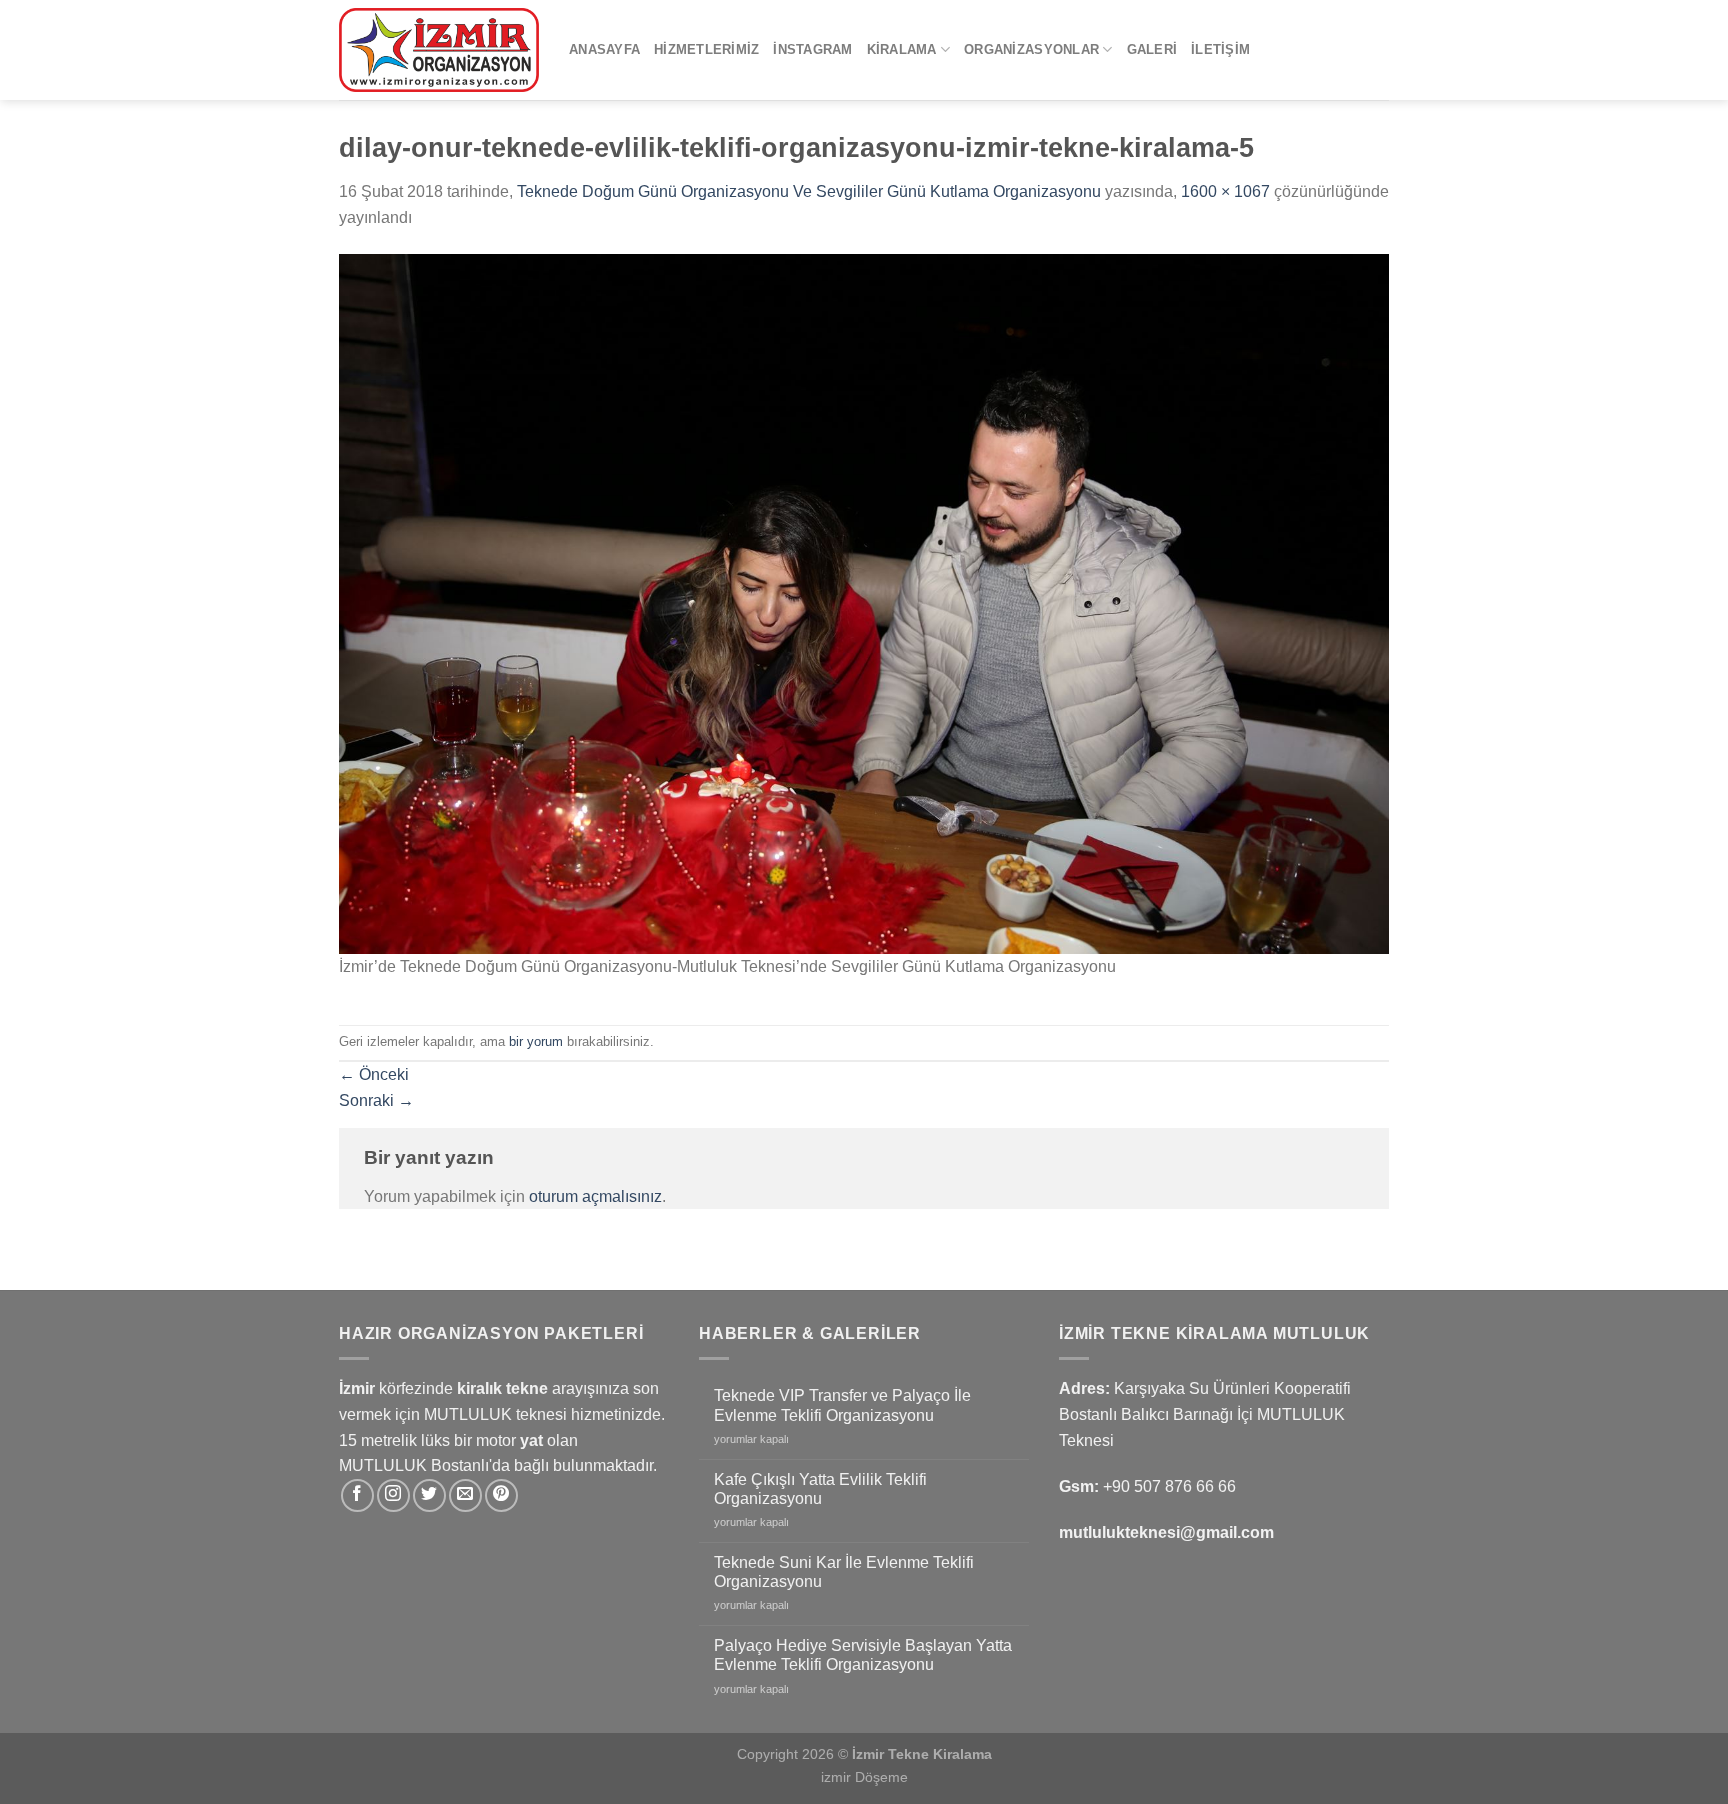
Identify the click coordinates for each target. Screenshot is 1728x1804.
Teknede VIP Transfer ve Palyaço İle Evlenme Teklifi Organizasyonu (842, 1405)
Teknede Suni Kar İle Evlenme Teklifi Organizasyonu (844, 1572)
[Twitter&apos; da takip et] (429, 1495)
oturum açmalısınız (595, 1196)
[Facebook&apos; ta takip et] (357, 1495)
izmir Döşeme (864, 1777)
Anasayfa (604, 49)
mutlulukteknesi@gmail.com (1166, 1532)
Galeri (1152, 49)
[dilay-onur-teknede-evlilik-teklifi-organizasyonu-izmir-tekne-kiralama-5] (864, 602)
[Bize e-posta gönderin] (465, 1495)
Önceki (374, 1074)
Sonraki (376, 1100)
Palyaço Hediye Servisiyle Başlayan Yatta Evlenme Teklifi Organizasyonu (863, 1655)
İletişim (1220, 49)
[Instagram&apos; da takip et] (393, 1495)
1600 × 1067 (1225, 191)
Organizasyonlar (1031, 49)
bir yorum (536, 1041)
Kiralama (902, 49)
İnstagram (812, 49)
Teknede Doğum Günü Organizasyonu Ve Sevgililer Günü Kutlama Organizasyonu (809, 191)
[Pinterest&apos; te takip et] (501, 1495)
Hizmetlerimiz (706, 49)
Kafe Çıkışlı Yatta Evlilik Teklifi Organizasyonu (820, 1489)
